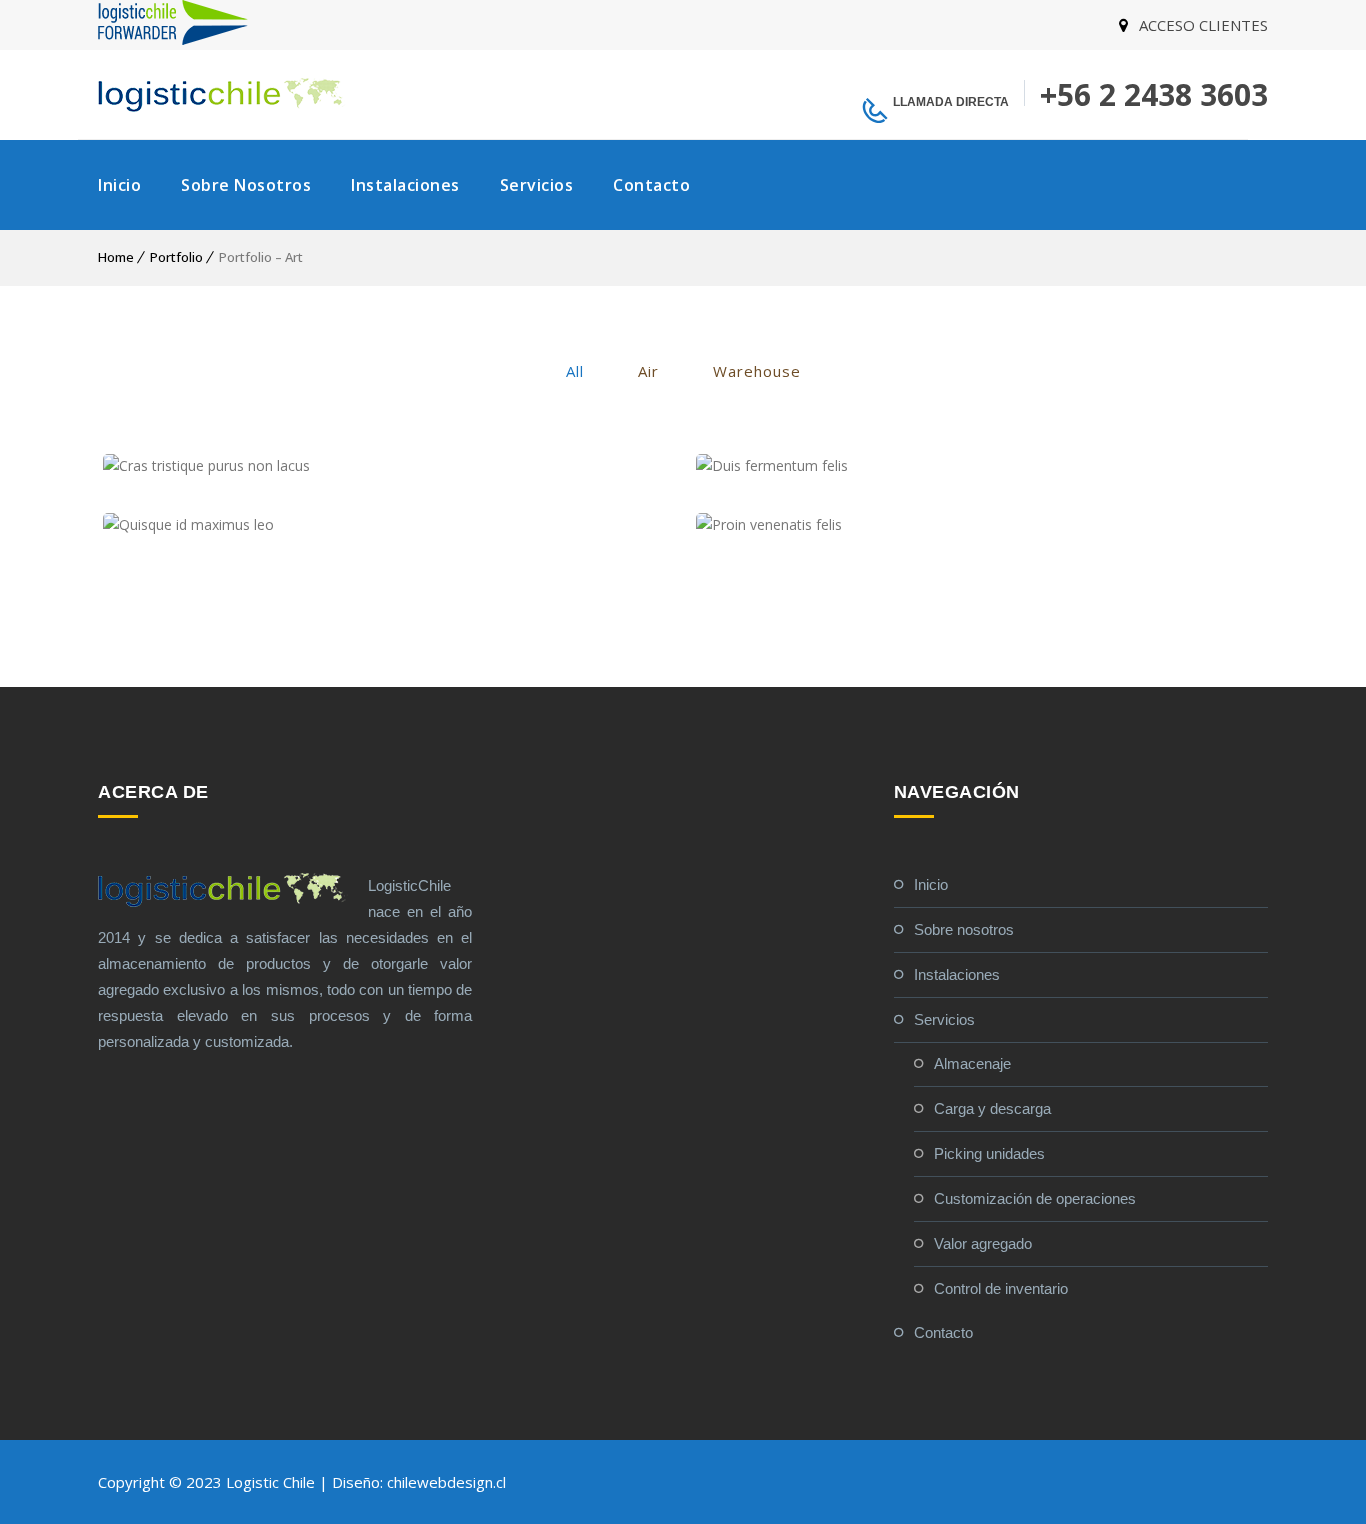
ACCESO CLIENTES (1203, 25)
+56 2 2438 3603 (1154, 94)
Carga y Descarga (992, 1108)
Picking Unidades (989, 1153)
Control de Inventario (1001, 1288)
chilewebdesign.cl (446, 1482)
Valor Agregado (983, 1243)
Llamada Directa (951, 102)
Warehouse (757, 371)
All (575, 371)
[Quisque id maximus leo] (384, 525)
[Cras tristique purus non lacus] (384, 466)
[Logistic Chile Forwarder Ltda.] (173, 39)
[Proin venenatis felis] (977, 525)
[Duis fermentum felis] (977, 466)
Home (116, 257)
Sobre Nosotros (246, 185)
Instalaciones (405, 185)
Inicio (119, 185)
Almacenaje (972, 1063)
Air (648, 371)
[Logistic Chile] (223, 95)
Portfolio (176, 257)
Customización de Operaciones (1035, 1198)
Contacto (651, 185)
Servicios (537, 185)
